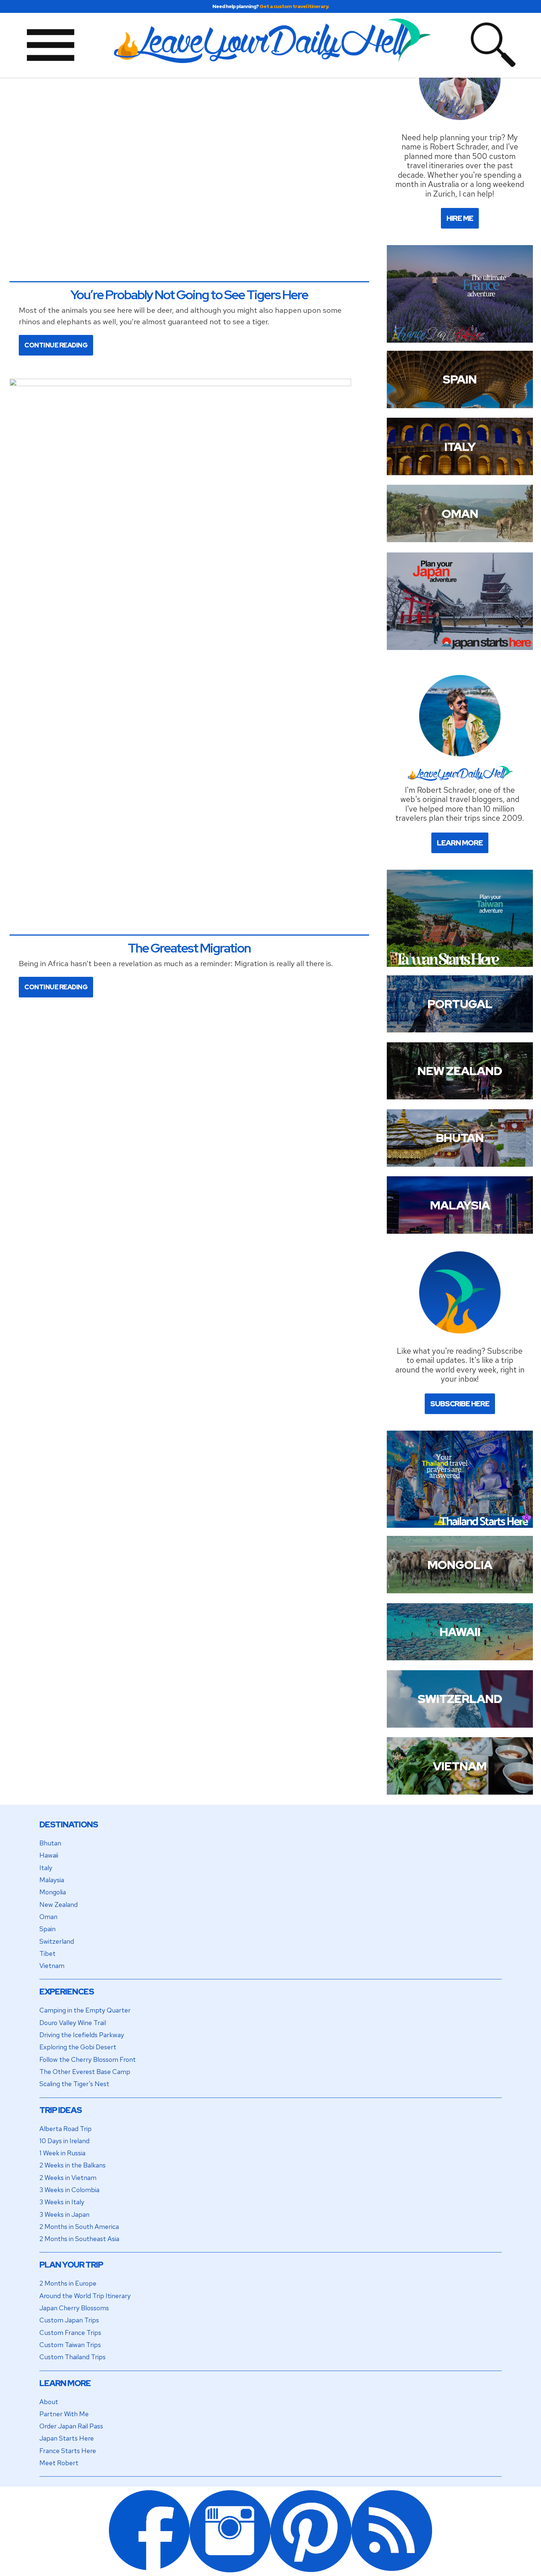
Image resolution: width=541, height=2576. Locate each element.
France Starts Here (68, 2451)
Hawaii (49, 1855)
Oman (48, 1917)
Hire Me (460, 218)
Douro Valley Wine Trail (73, 2023)
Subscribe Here (460, 1404)
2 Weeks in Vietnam (68, 2178)
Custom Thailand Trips (73, 2357)
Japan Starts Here (67, 2438)
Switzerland (57, 1941)
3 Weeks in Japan (64, 2214)
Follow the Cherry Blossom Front (88, 2059)
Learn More (460, 843)
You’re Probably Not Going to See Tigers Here (189, 295)
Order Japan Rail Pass (71, 2426)
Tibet (47, 1953)
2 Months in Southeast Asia (79, 2239)
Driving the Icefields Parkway (82, 2035)
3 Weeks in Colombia (69, 2190)
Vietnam (52, 1966)
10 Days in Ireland (64, 2141)
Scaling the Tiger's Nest (74, 2084)
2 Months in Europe (68, 2283)
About (49, 2402)
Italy (46, 1868)
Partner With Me (64, 2414)
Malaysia (52, 1880)
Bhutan (50, 1843)
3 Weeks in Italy (62, 2202)
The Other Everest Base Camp (85, 2072)
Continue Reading (56, 345)
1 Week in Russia (62, 2153)
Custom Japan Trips (69, 2320)
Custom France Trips (70, 2333)
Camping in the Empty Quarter (85, 2010)
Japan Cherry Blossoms (74, 2308)
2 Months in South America (79, 2227)
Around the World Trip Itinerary (85, 2296)
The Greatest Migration (189, 948)
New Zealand (59, 1904)
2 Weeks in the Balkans (73, 2165)
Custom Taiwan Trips (70, 2345)
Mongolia (53, 1892)
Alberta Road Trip (66, 2129)
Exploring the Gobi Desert (78, 2047)
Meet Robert (59, 2463)
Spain (47, 1929)
